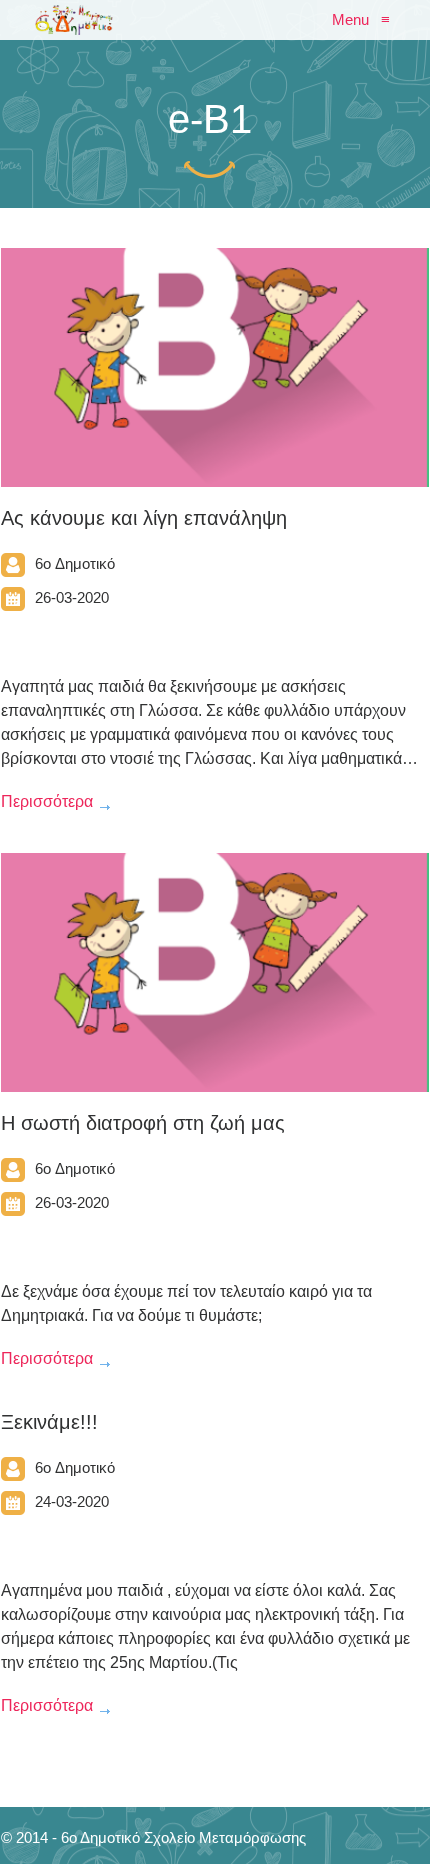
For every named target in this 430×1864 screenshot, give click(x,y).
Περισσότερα (47, 801)
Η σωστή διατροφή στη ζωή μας (143, 1123)
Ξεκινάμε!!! (49, 1422)
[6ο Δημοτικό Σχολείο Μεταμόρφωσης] (74, 20)
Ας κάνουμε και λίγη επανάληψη (144, 518)
